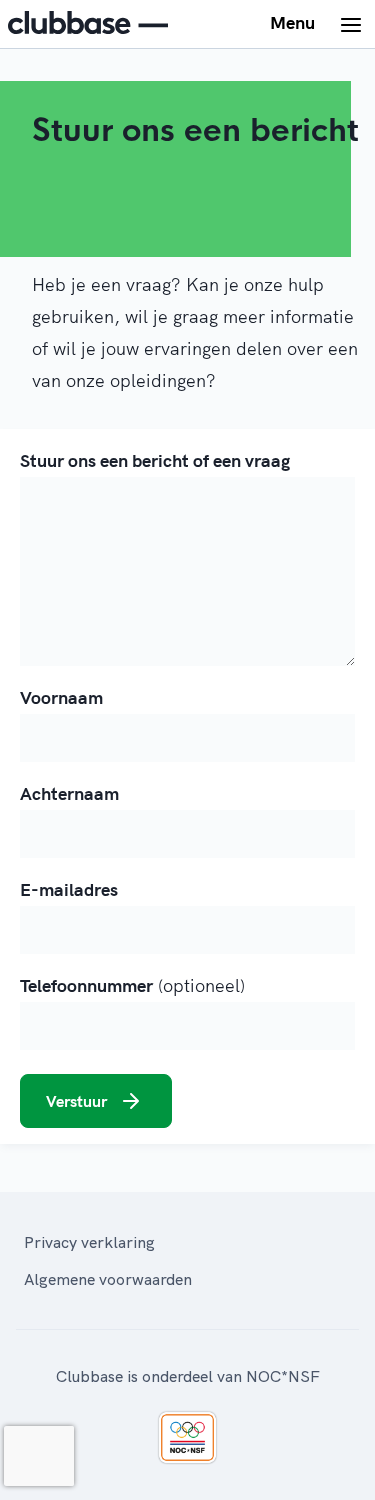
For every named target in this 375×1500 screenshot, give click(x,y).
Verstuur (76, 1101)
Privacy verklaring (89, 1242)
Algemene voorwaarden (108, 1279)
